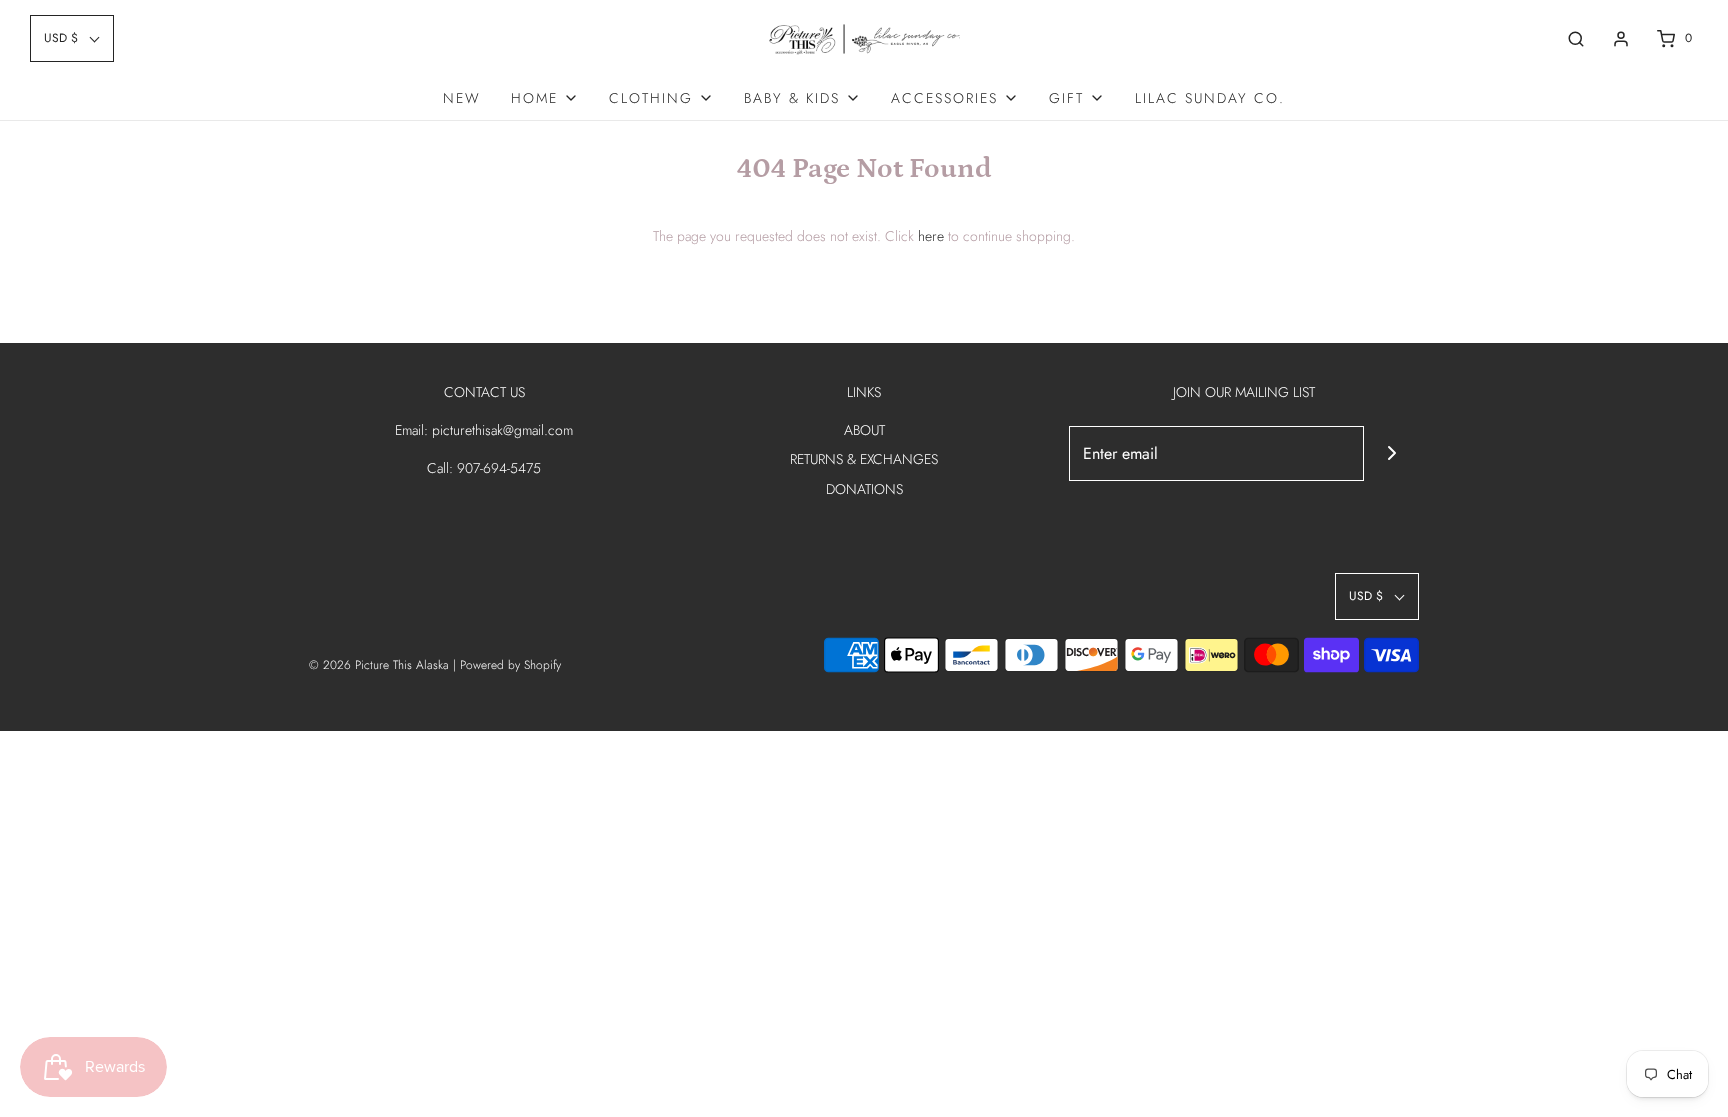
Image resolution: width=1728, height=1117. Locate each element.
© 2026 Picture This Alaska (379, 665)
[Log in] (1621, 39)
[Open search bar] (1576, 38)
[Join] (1391, 453)
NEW (462, 98)
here (931, 236)
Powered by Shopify (510, 665)
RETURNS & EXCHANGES (864, 459)
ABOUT (864, 430)
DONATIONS (864, 489)
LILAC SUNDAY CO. (1210, 98)
